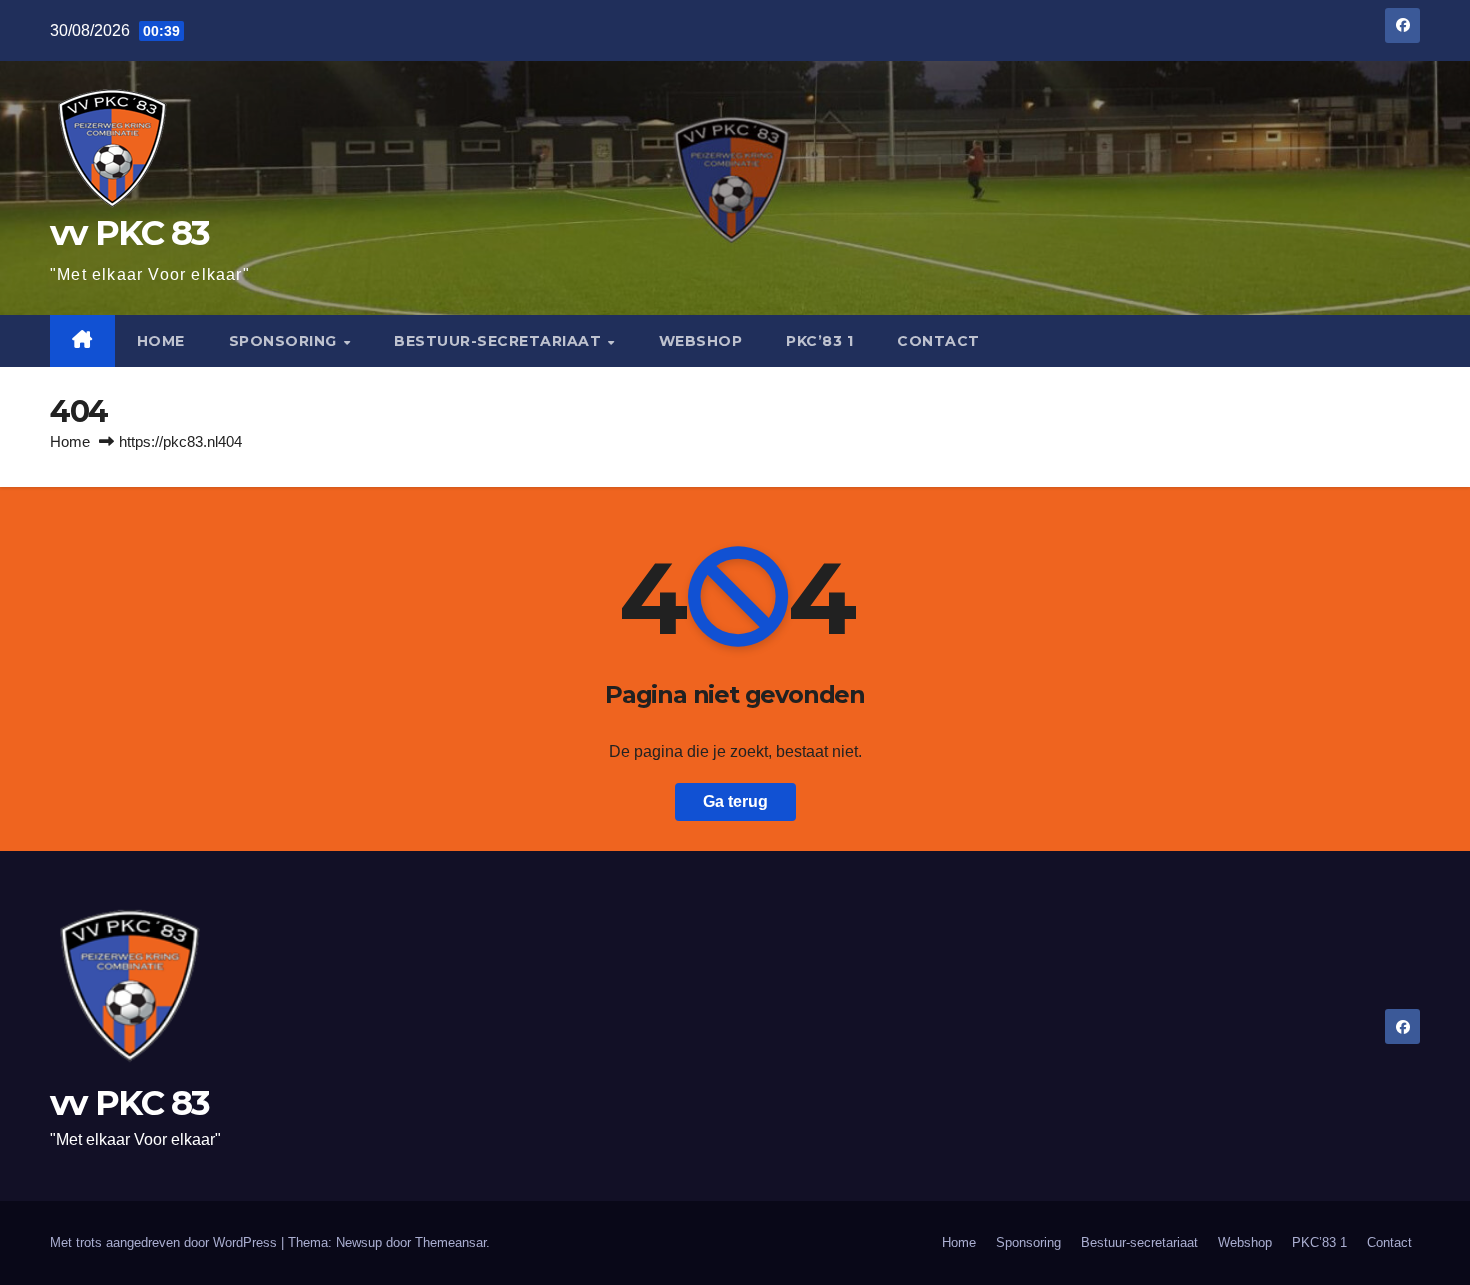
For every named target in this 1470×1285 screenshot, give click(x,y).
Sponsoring (285, 341)
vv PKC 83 (130, 233)
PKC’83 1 (819, 341)
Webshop (701, 341)
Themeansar (450, 1242)
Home (161, 341)
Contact (938, 341)
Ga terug (735, 801)
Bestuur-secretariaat (500, 341)
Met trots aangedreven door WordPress (165, 1242)
